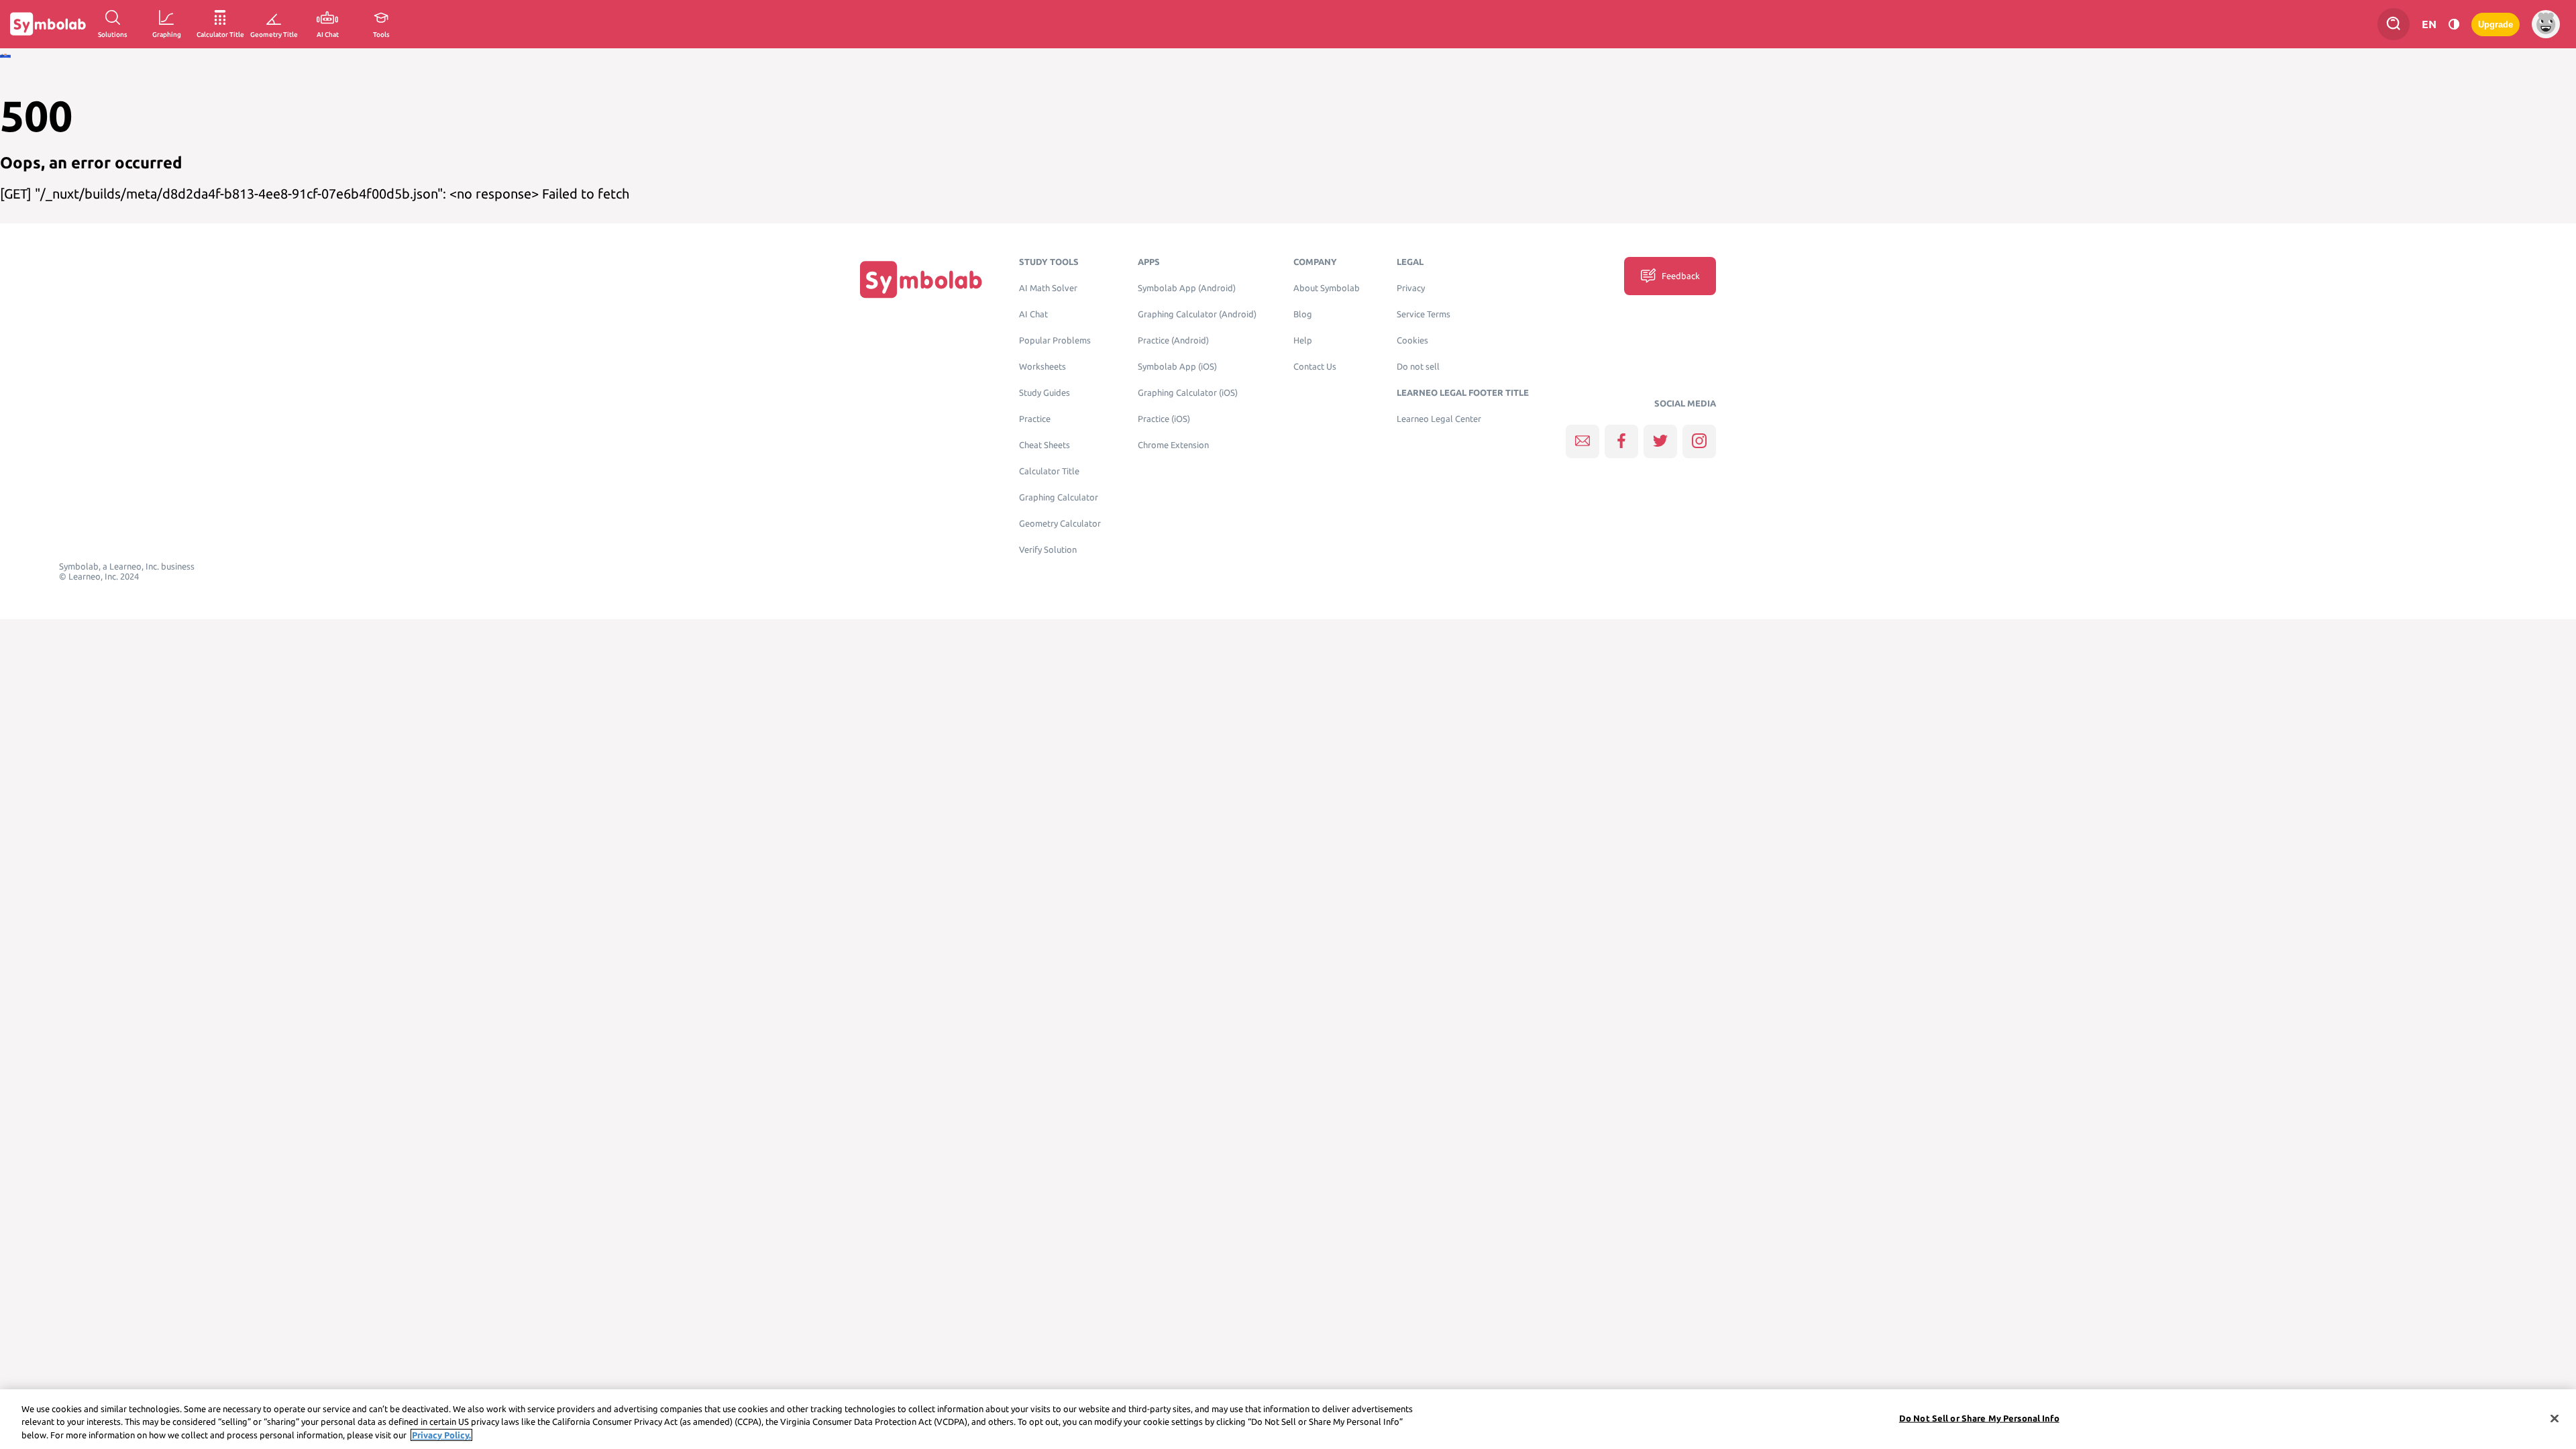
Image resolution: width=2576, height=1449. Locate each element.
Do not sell (1418, 367)
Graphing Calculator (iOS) (1188, 393)
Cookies (1412, 340)
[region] (1288, 1419)
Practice (1035, 419)
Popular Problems (1055, 340)
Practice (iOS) (1164, 419)
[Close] (2555, 1418)
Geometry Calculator (1060, 524)
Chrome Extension (1173, 445)
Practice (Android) (1173, 340)
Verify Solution (1048, 550)
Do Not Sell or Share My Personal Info (1979, 1417)
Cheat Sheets (1044, 445)
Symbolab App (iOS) (1177, 367)
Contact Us (1315, 367)
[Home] (921, 279)
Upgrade (2495, 24)
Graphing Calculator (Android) (1197, 314)
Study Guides (1044, 393)
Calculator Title (1049, 471)
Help (1303, 340)
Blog (1303, 314)
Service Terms (1424, 314)
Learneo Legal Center (1439, 419)
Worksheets (1042, 367)
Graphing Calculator (1059, 497)
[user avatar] (2546, 24)
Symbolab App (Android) (1187, 288)
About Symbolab (1327, 288)
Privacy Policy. (441, 1435)
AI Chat (1033, 314)
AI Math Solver (1048, 288)
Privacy (1411, 288)
